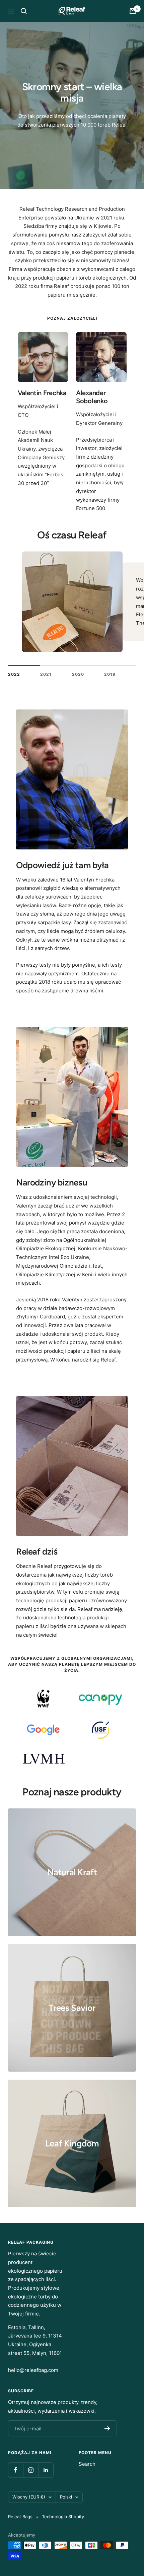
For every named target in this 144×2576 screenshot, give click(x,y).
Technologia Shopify (63, 2517)
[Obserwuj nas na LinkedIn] (46, 2470)
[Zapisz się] (107, 2428)
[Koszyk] (133, 11)
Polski (66, 2497)
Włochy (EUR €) (29, 2497)
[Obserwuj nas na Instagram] (31, 2470)
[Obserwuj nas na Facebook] (16, 2470)
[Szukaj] (24, 11)
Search (87, 2464)
